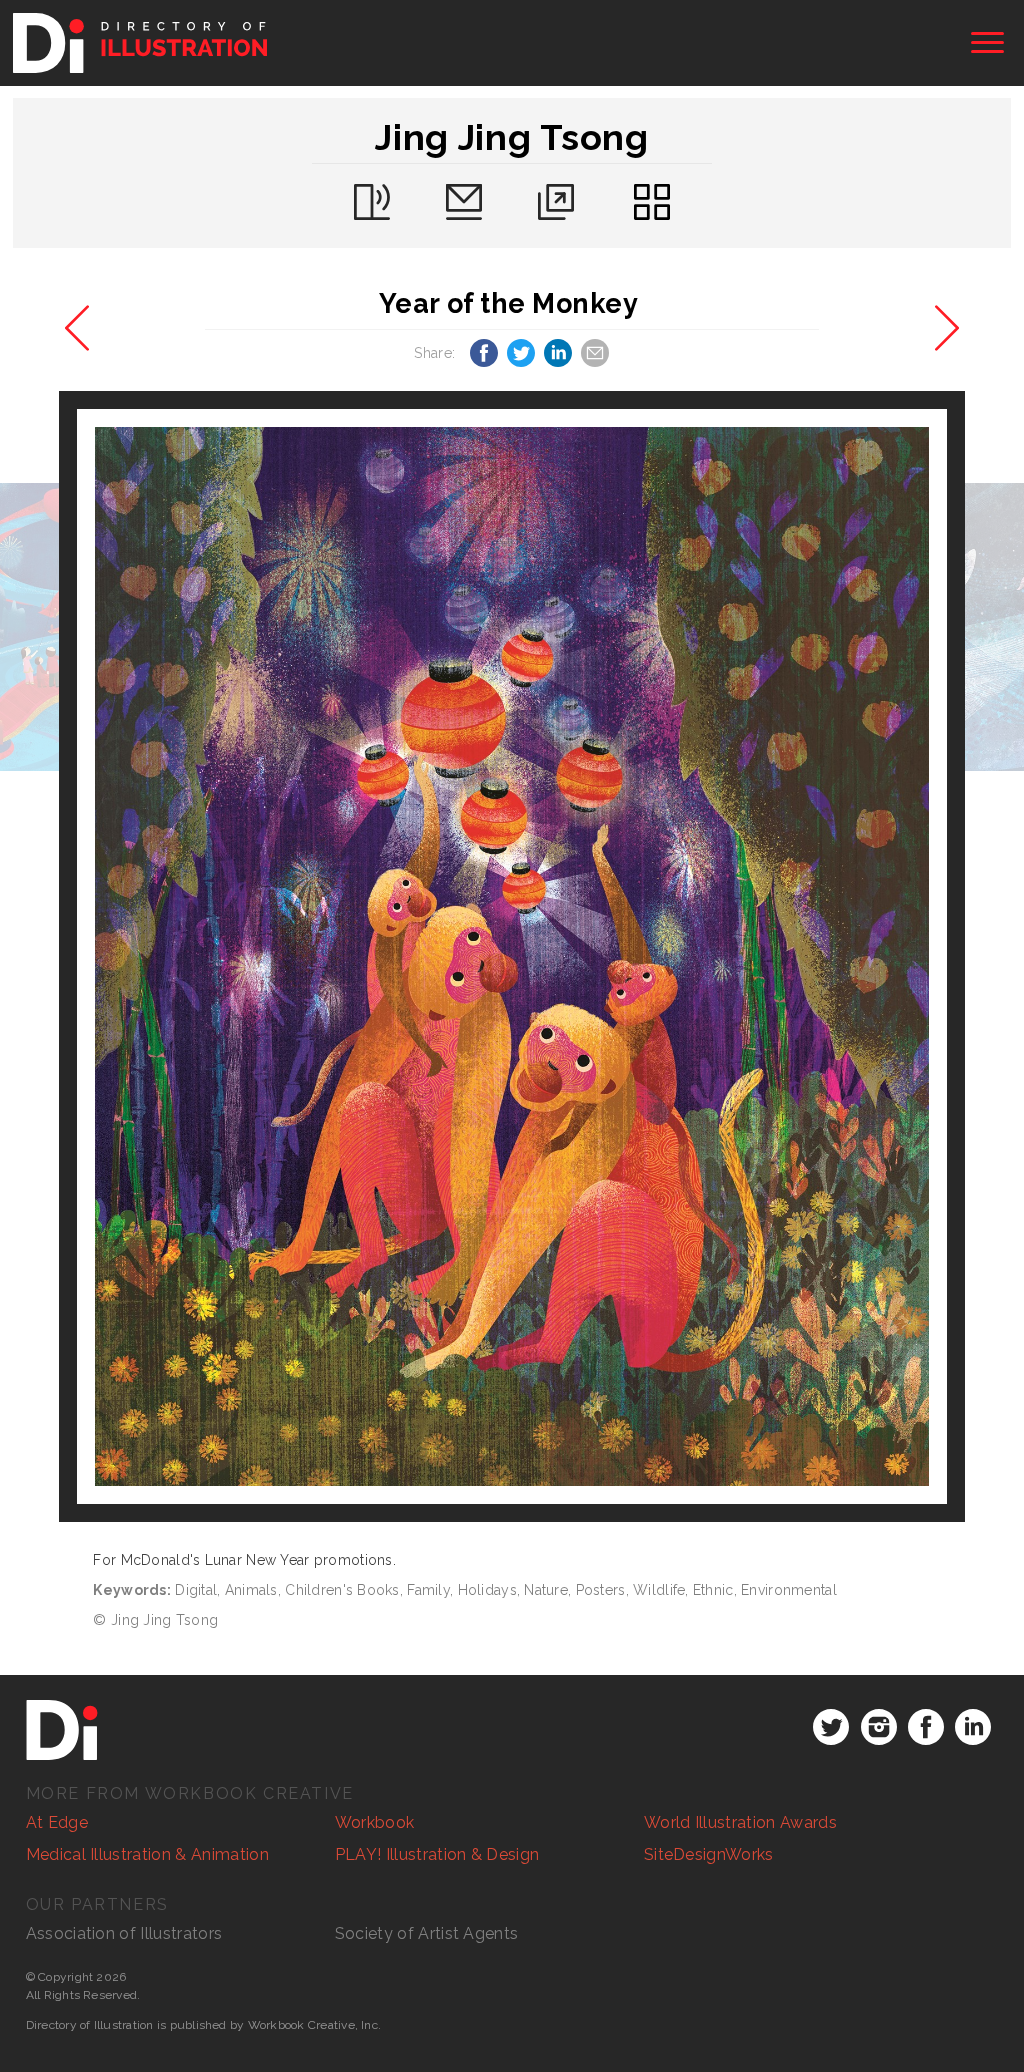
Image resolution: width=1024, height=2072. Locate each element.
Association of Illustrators (124, 1933)
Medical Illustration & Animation (147, 1854)
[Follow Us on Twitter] (831, 1727)
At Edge (57, 1822)
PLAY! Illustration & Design (437, 1854)
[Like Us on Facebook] (926, 1727)
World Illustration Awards (740, 1822)
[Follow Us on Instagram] (879, 1727)
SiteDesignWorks (709, 1854)
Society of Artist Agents (427, 1933)
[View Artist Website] (512, 956)
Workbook (375, 1822)
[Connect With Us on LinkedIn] (973, 1727)
